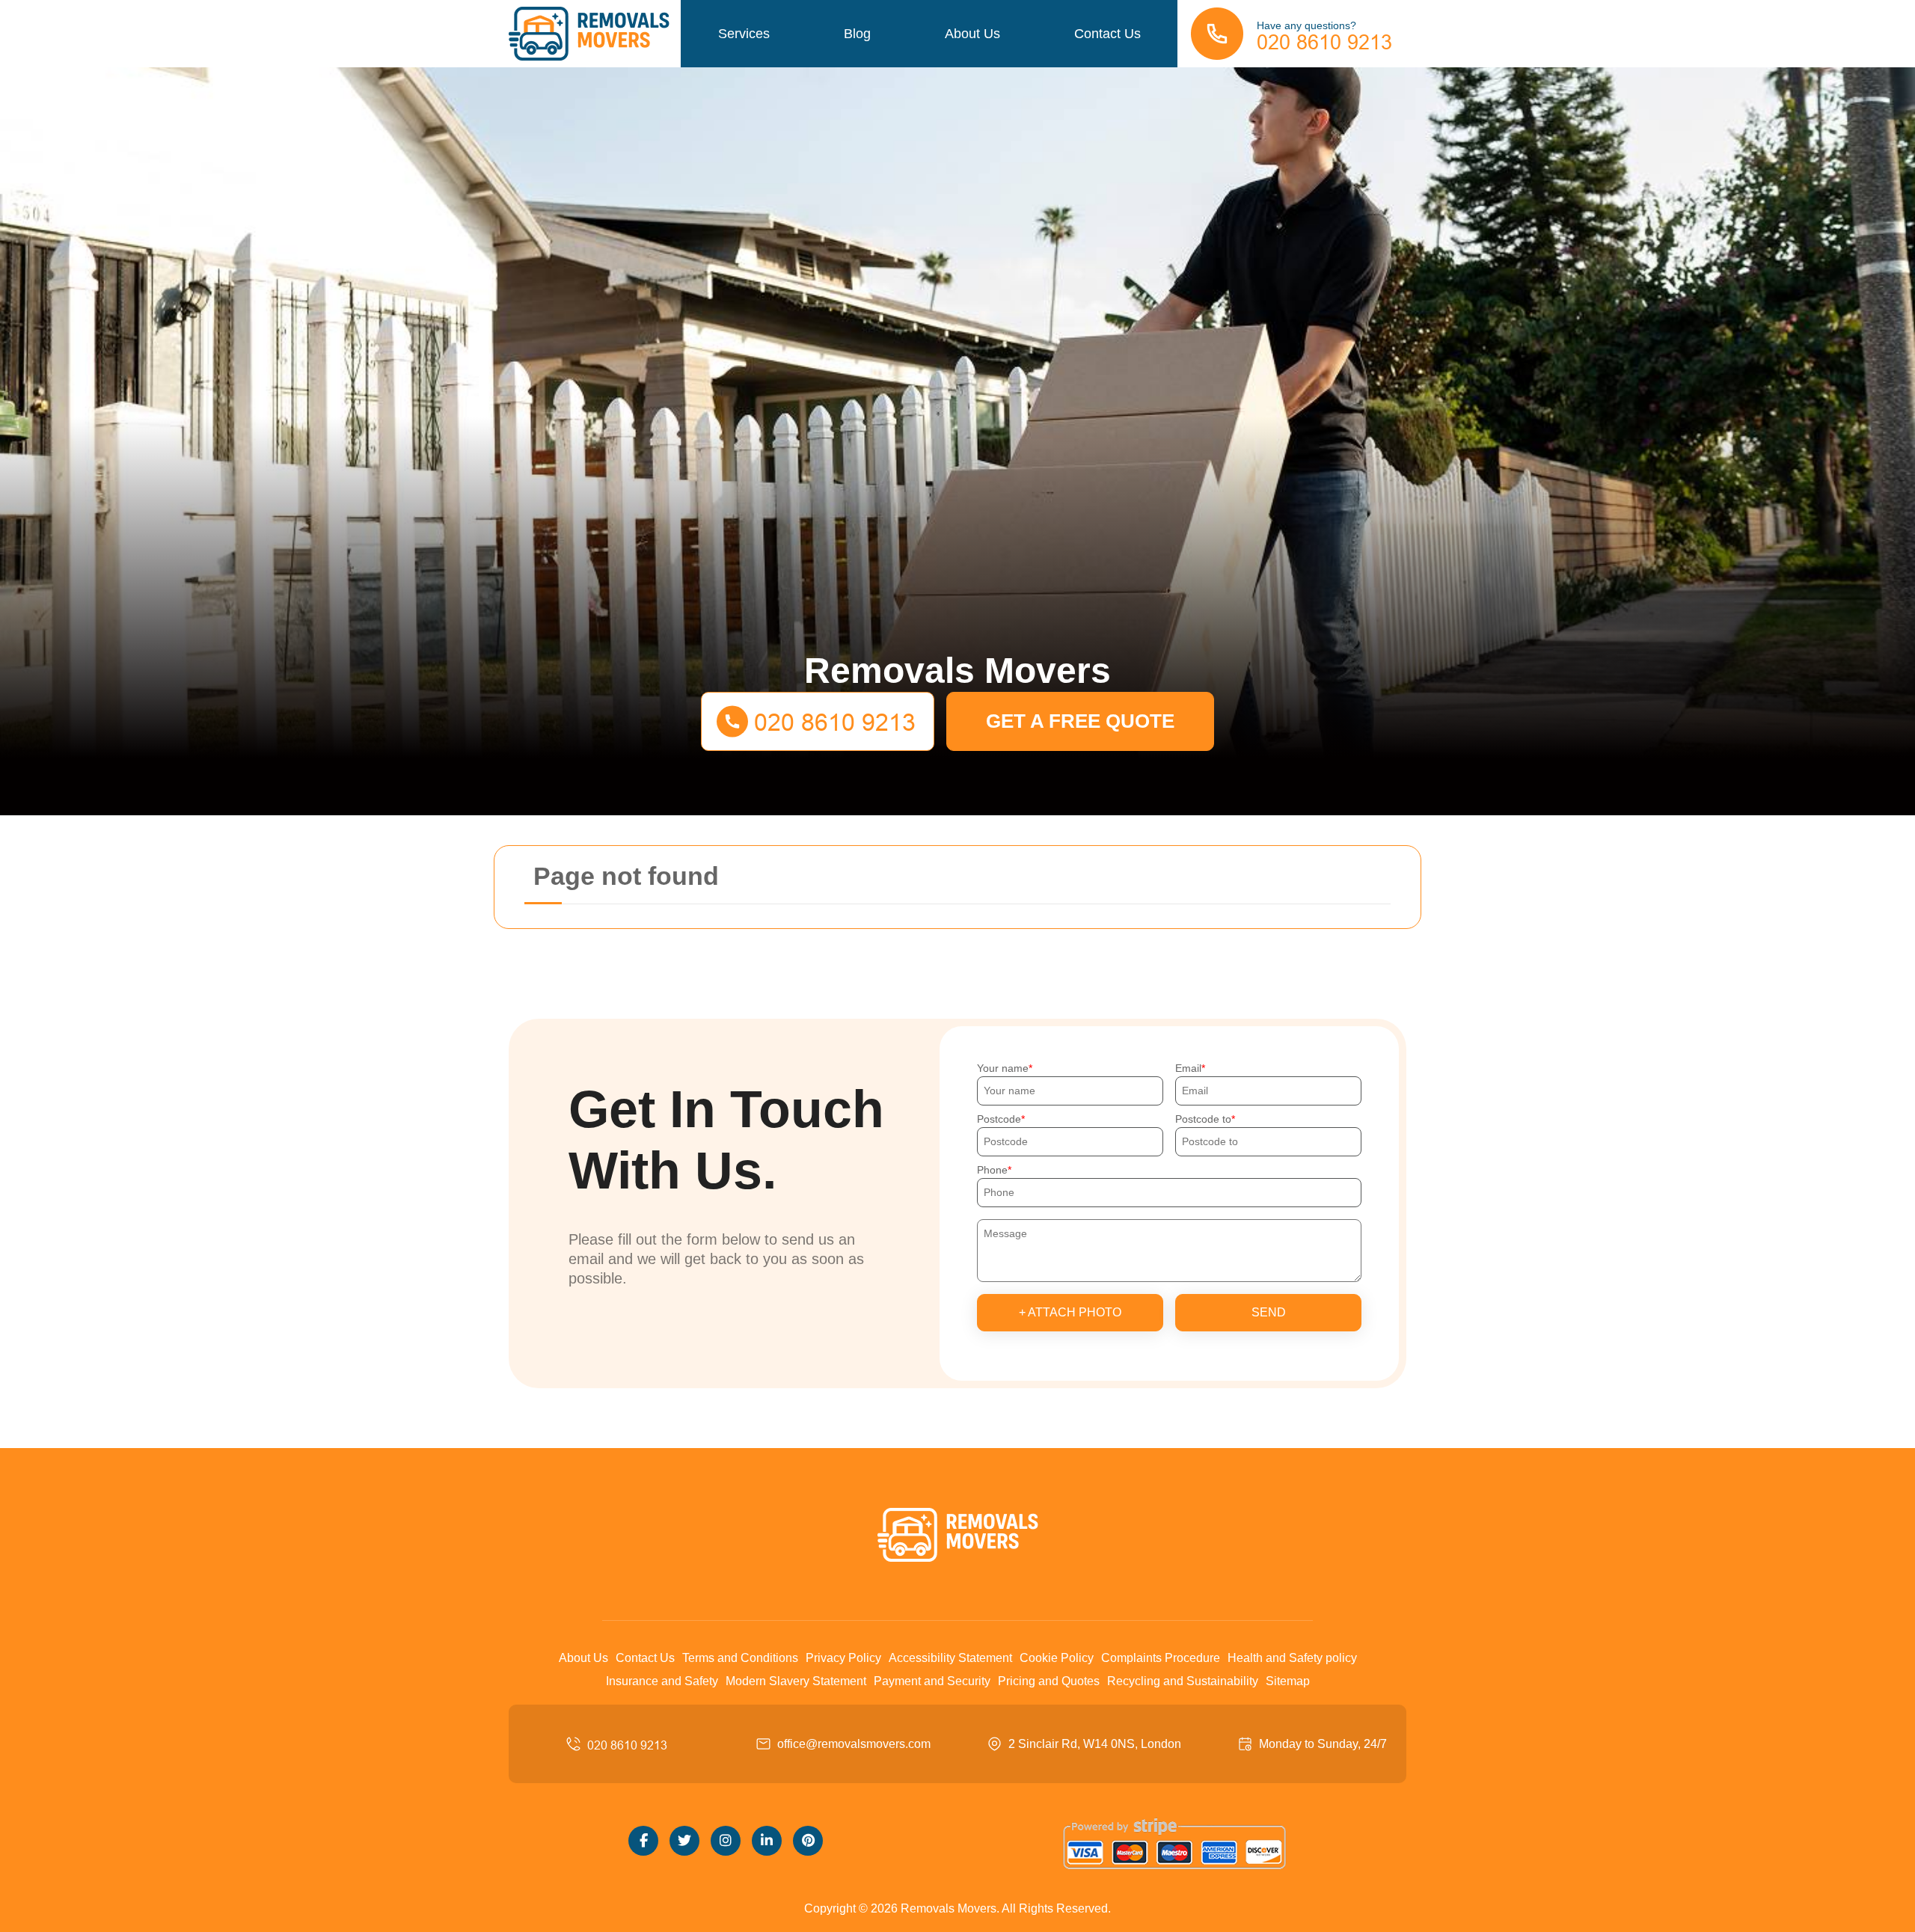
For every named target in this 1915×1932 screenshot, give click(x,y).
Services (744, 34)
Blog (857, 34)
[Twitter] (684, 1841)
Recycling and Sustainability (1183, 1681)
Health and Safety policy (1292, 1658)
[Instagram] (726, 1841)
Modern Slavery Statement (796, 1681)
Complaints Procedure (1161, 1658)
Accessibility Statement (950, 1658)
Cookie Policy (1057, 1658)
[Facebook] (643, 1841)
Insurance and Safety (662, 1681)
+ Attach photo (1070, 1312)
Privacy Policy (843, 1658)
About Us (972, 34)
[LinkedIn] (767, 1841)
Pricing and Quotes (1049, 1681)
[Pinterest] (808, 1841)
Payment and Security (932, 1681)
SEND (1269, 1312)
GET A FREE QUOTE (1080, 721)
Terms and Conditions (740, 1658)
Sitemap (1288, 1681)
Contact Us (1107, 34)
